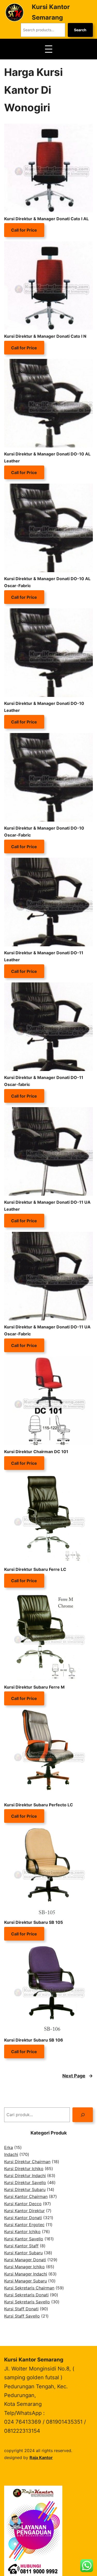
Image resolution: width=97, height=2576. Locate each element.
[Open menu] (49, 49)
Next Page (78, 2076)
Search (80, 30)
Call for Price (24, 230)
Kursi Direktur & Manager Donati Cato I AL (46, 219)
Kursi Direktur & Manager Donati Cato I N (45, 336)
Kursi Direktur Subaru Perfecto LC (39, 1805)
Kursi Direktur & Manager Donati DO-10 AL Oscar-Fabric (47, 582)
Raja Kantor (41, 2457)
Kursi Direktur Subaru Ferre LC (35, 1569)
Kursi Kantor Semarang (34, 2360)
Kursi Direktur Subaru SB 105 (33, 1922)
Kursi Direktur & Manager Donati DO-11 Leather (44, 956)
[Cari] (83, 2115)
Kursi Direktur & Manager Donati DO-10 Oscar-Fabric (44, 832)
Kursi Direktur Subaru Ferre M (34, 1687)
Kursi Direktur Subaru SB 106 (34, 2040)
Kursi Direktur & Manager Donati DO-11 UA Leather (47, 1206)
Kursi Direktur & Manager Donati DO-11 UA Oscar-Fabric (47, 1330)
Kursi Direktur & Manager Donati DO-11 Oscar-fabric (44, 1081)
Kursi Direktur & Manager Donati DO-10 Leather (44, 707)
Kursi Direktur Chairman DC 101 (36, 1452)
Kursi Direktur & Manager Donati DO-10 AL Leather (47, 457)
